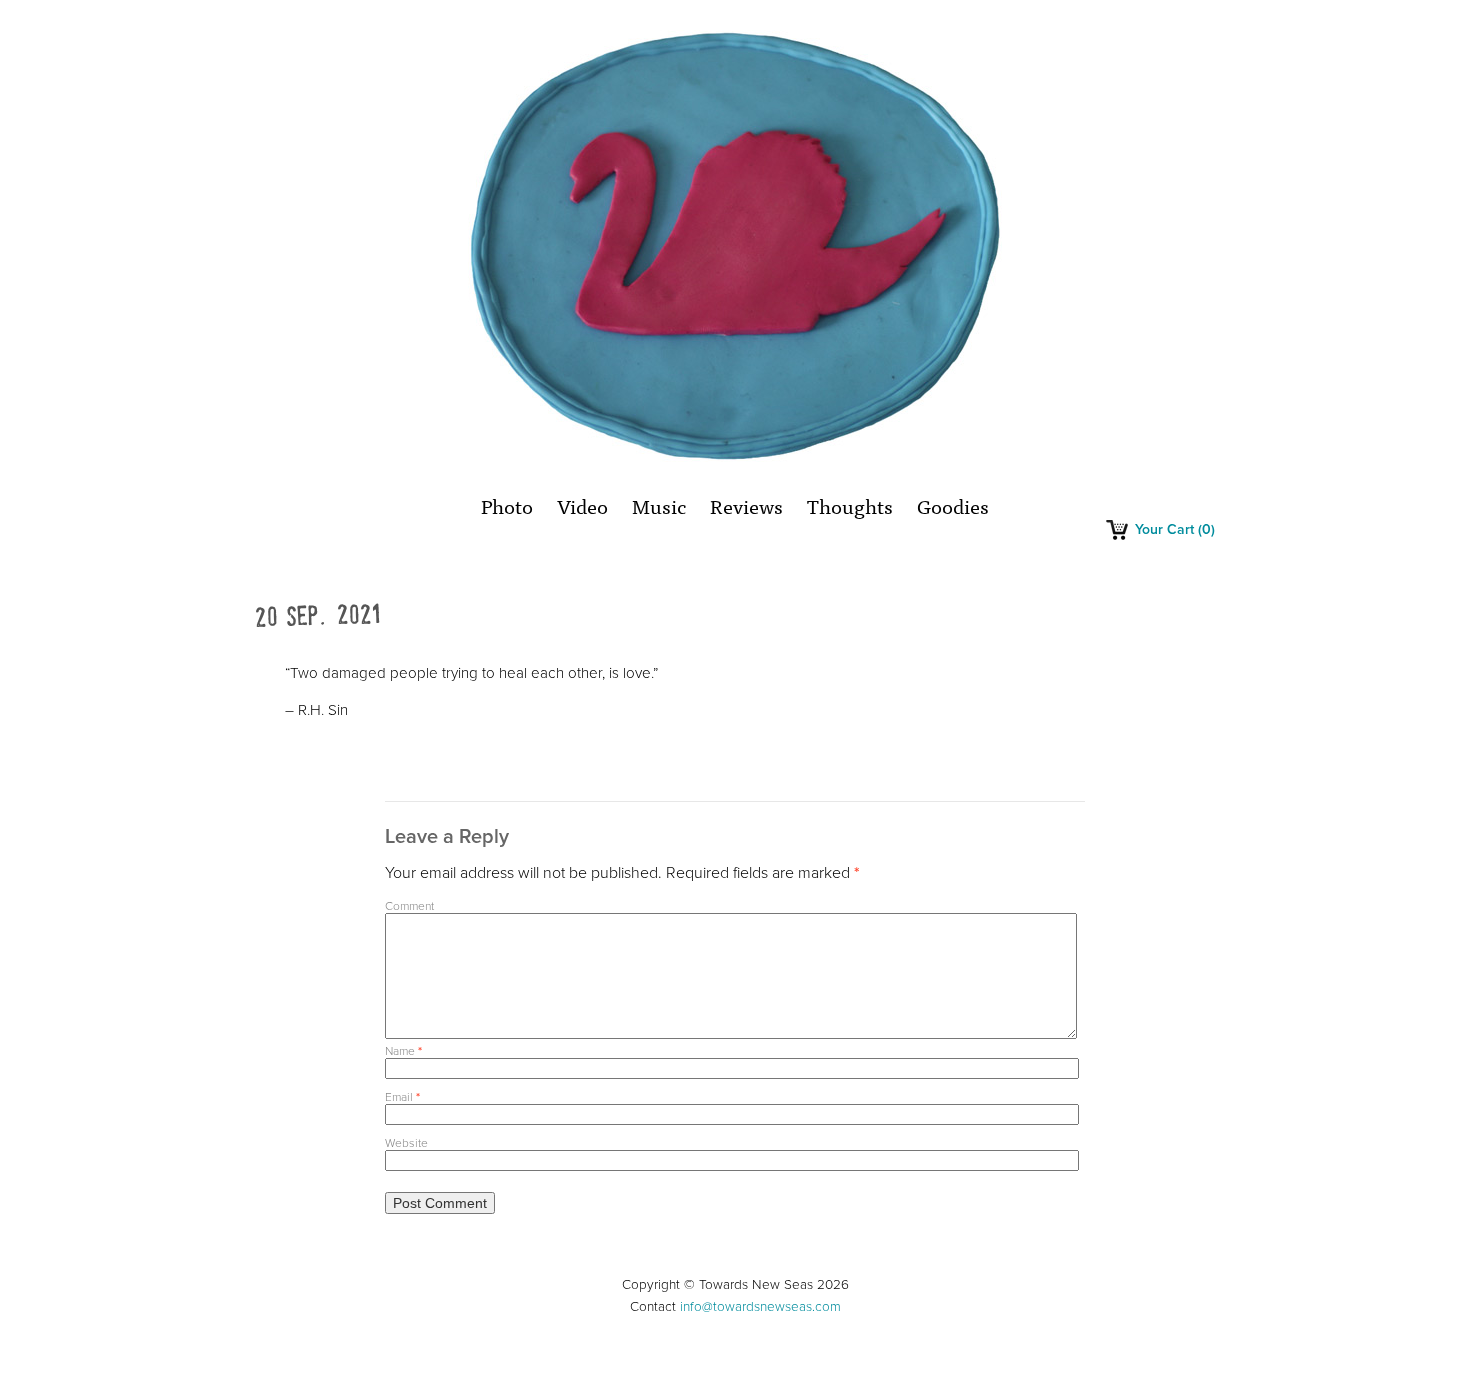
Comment (409, 906)
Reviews (746, 505)
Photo (507, 505)
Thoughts (850, 505)
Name (403, 1051)
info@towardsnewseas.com (760, 1307)
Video (582, 505)
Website (406, 1143)
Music (659, 505)
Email (402, 1097)
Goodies (953, 505)
